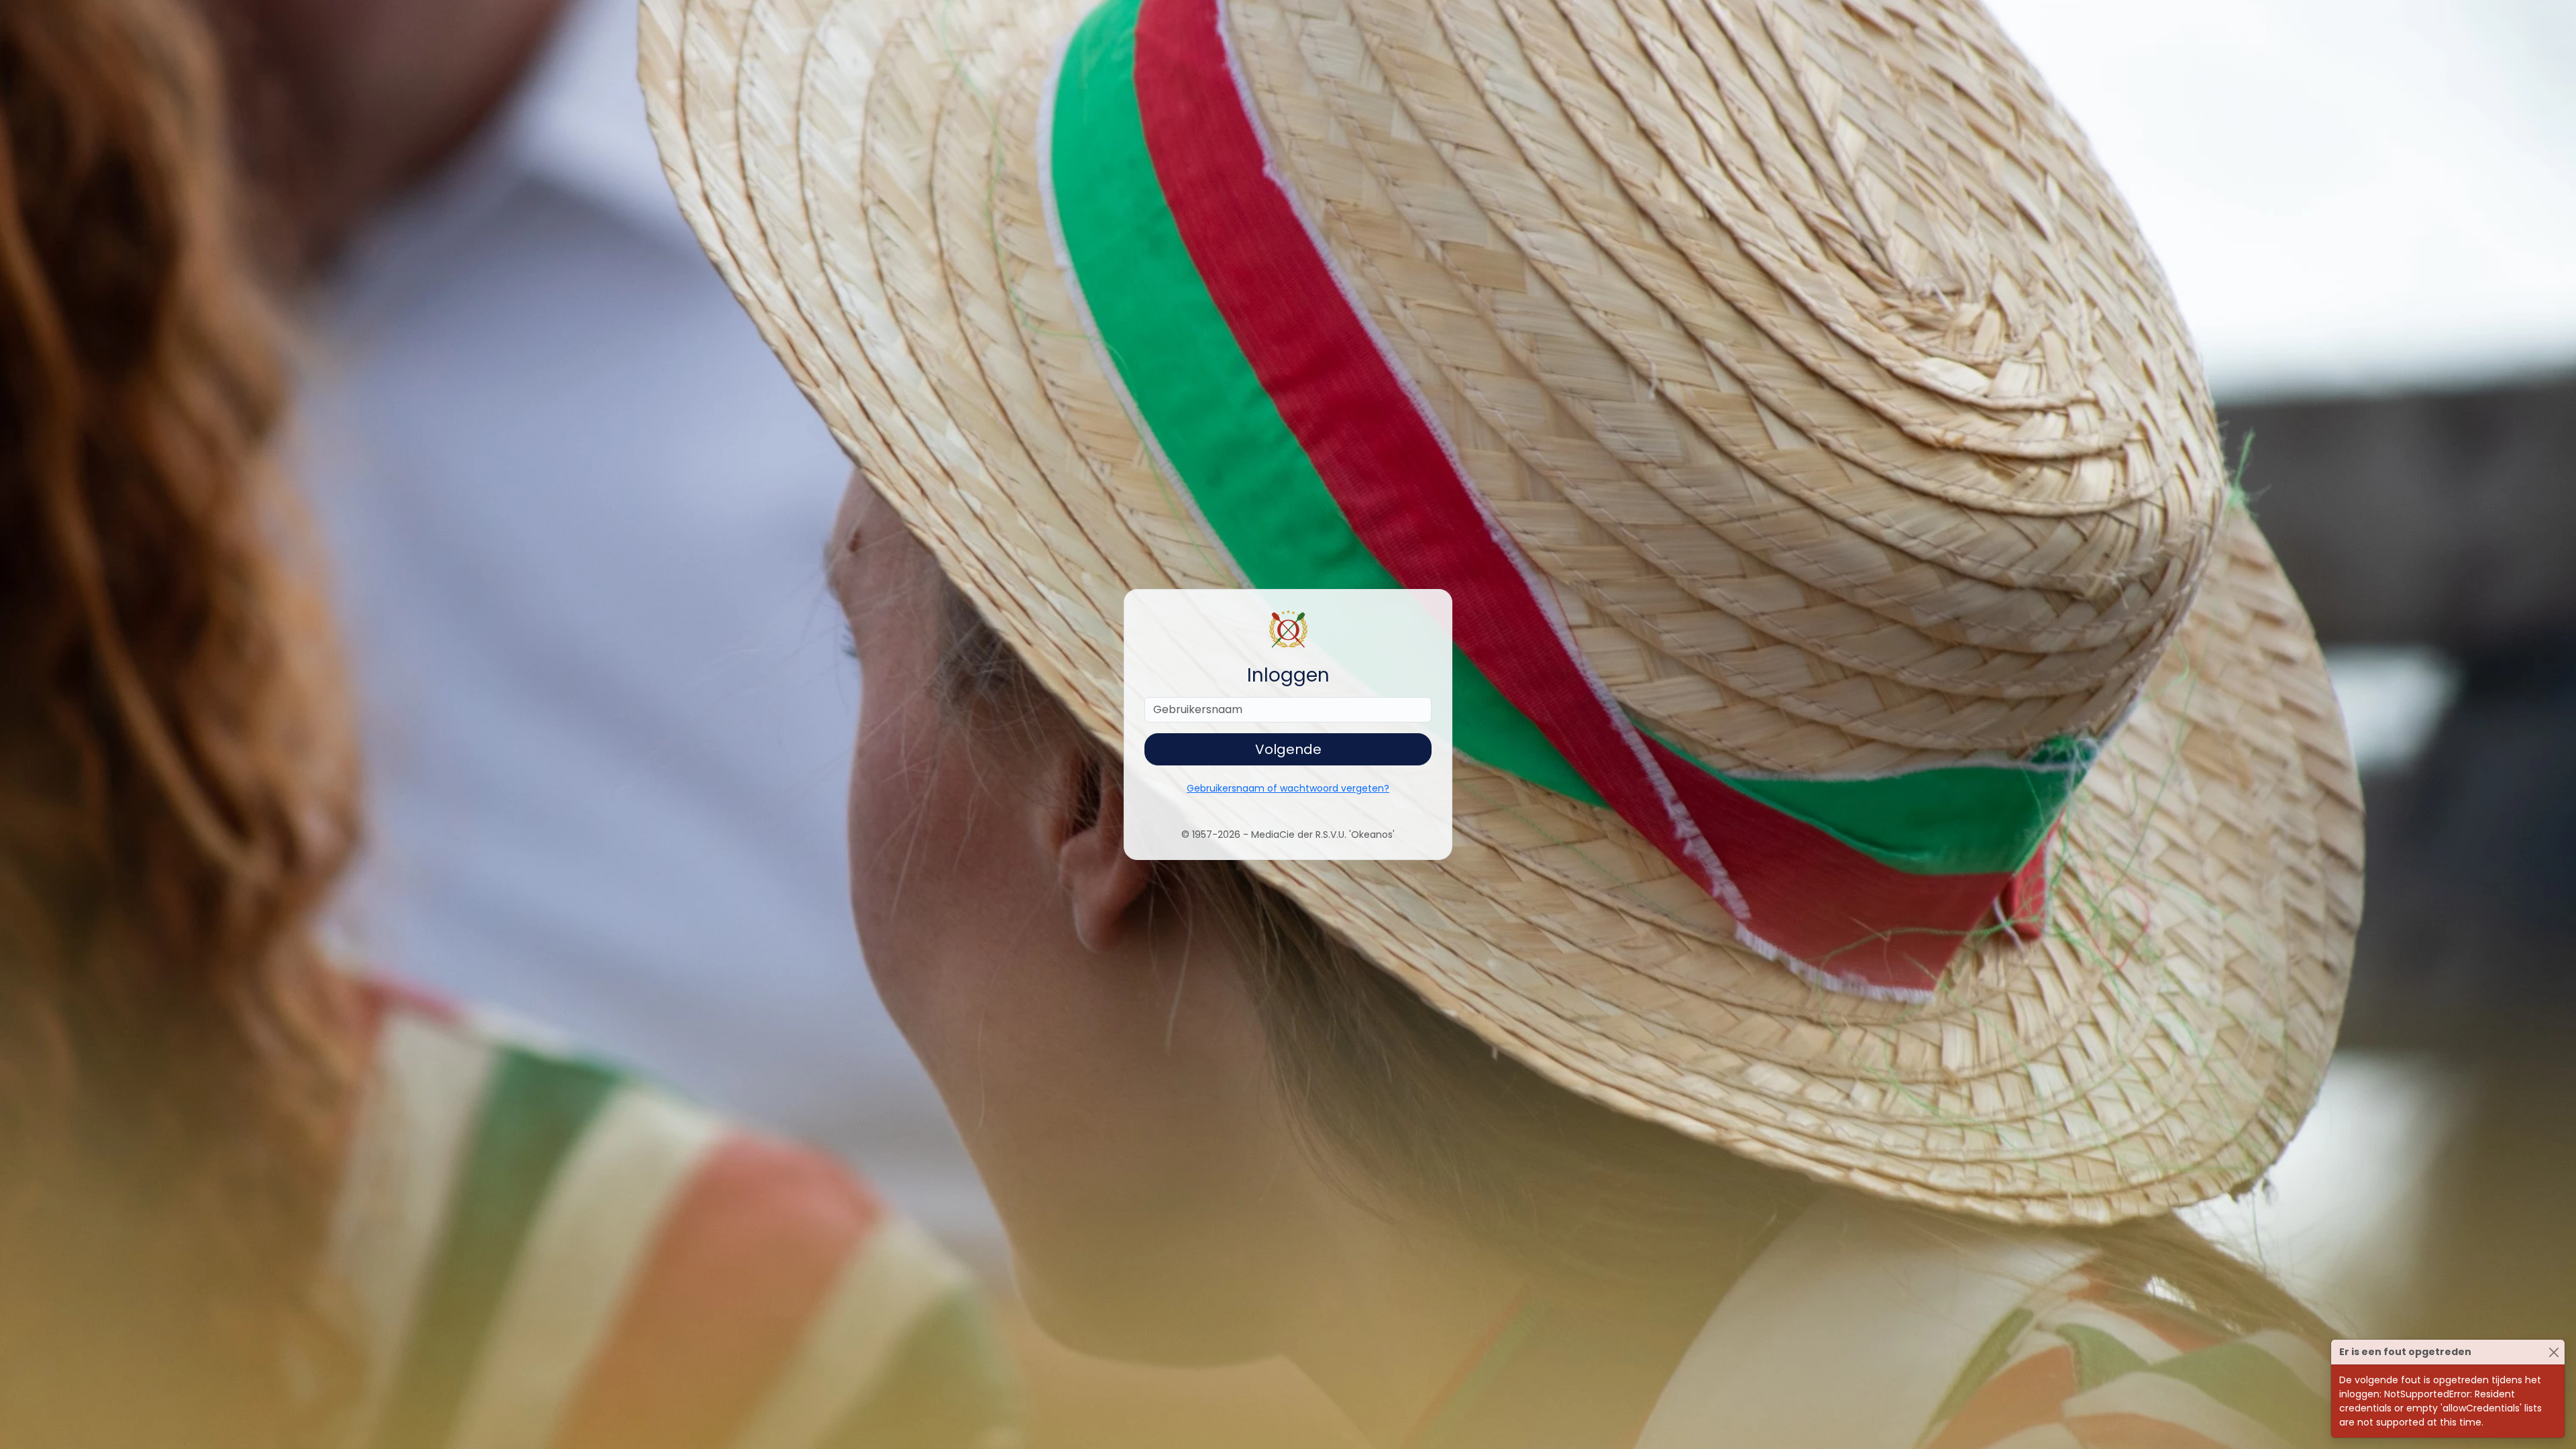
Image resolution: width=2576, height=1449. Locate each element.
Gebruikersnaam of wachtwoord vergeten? (1288, 788)
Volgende (1288, 749)
